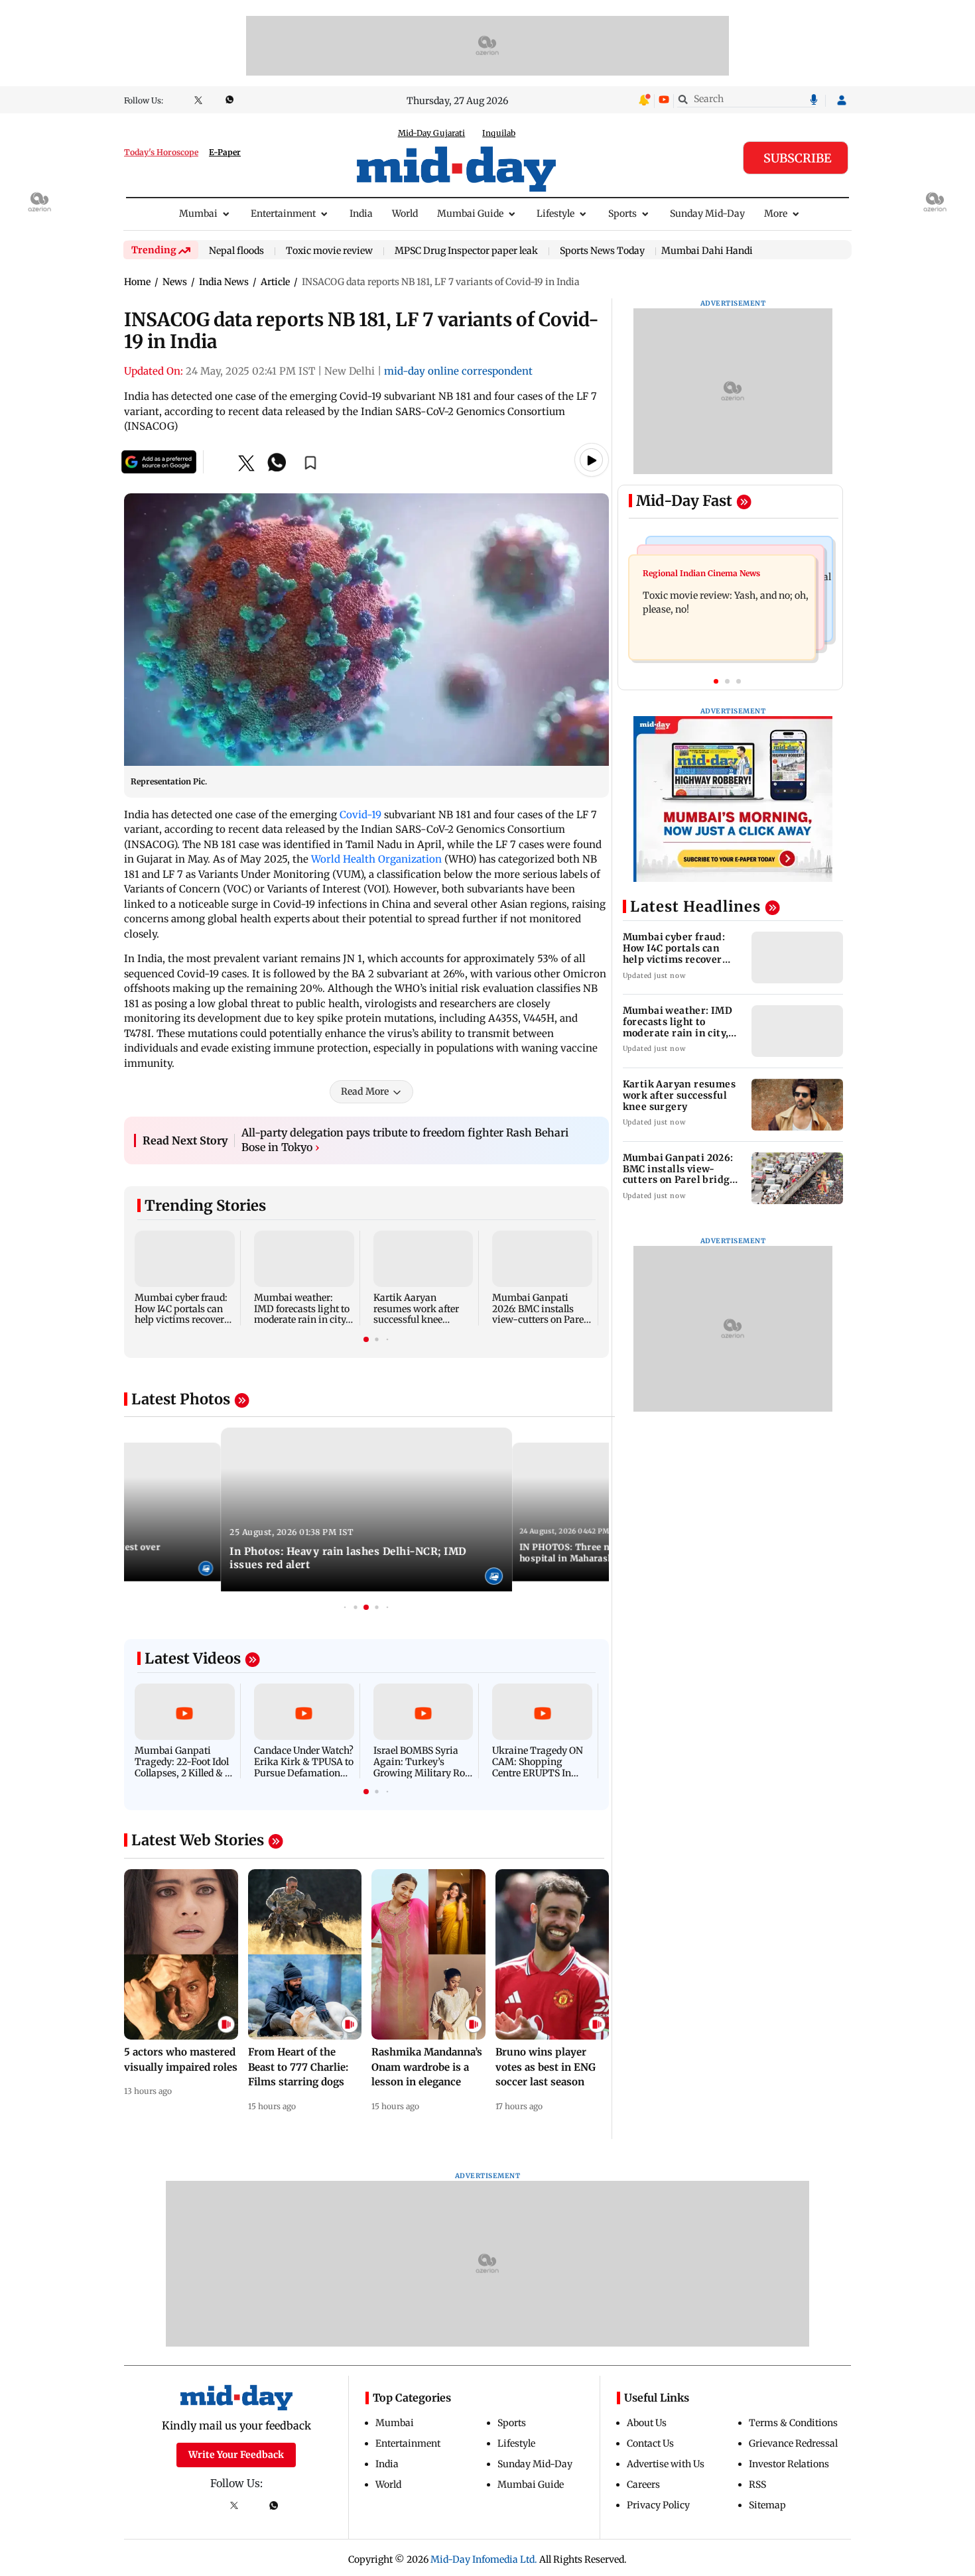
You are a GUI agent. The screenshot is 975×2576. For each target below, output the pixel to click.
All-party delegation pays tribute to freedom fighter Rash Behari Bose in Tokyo (405, 1140)
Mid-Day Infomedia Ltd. (484, 2559)
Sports (622, 214)
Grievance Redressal (793, 2443)
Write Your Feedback (236, 2455)
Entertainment (283, 214)
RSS (757, 2484)
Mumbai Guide (470, 214)
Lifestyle (555, 214)
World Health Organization (376, 859)
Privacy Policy (658, 2505)
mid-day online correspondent (458, 371)
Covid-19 (360, 815)
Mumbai (198, 214)
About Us (647, 2423)
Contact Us (650, 2443)
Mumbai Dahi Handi (707, 251)
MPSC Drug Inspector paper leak (466, 251)
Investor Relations (789, 2464)
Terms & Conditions (793, 2423)
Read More (365, 1091)
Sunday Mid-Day (707, 214)
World (405, 214)
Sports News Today (602, 251)
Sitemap (767, 2505)
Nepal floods (236, 251)
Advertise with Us (666, 2464)
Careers (643, 2484)
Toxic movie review (329, 251)
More (776, 214)
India (361, 214)
